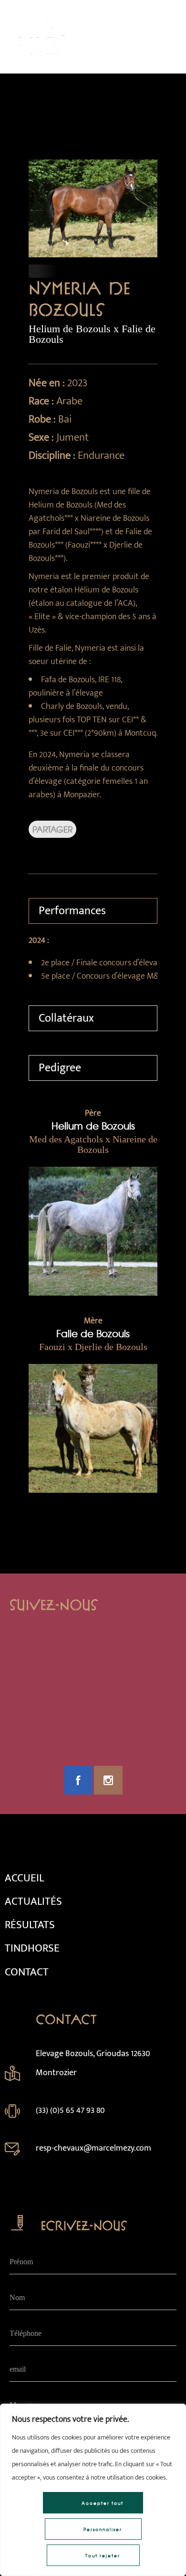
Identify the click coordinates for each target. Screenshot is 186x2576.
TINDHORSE (32, 1948)
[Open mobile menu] (167, 37)
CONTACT (27, 1972)
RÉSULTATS (30, 1925)
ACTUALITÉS (33, 1901)
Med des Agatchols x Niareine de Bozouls (93, 1144)
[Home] (38, 61)
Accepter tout (103, 2503)
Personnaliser (103, 2529)
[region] (93, 2490)
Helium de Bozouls (93, 1125)
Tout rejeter (103, 2556)
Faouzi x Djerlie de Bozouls (93, 1347)
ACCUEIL (24, 1878)
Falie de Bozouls (93, 1333)
